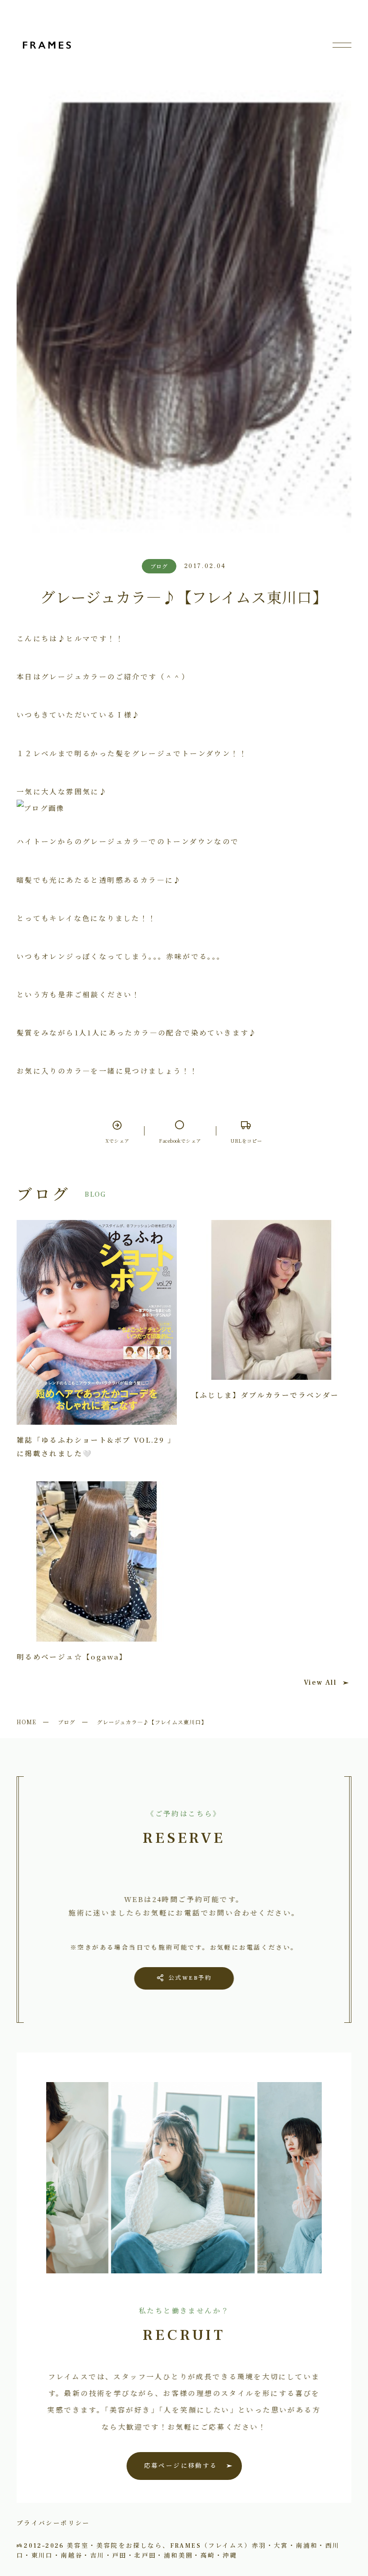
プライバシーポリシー (53, 2523)
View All (320, 1682)
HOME (26, 1722)
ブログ (67, 1722)
